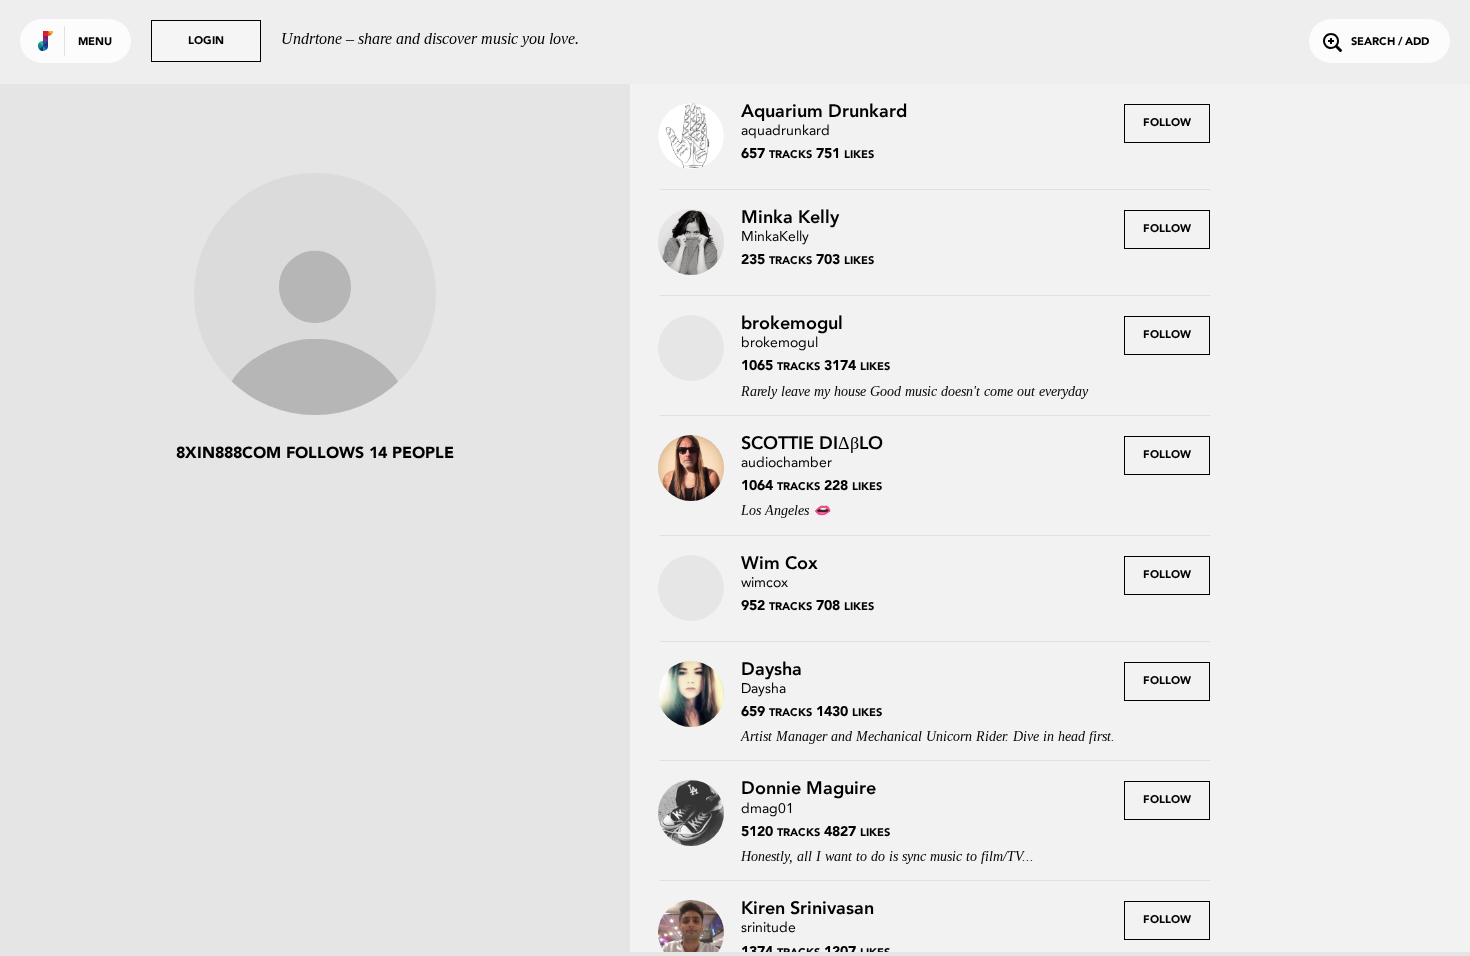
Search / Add (1390, 42)
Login (206, 41)
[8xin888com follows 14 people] (315, 296)
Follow (1167, 123)
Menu (95, 42)
